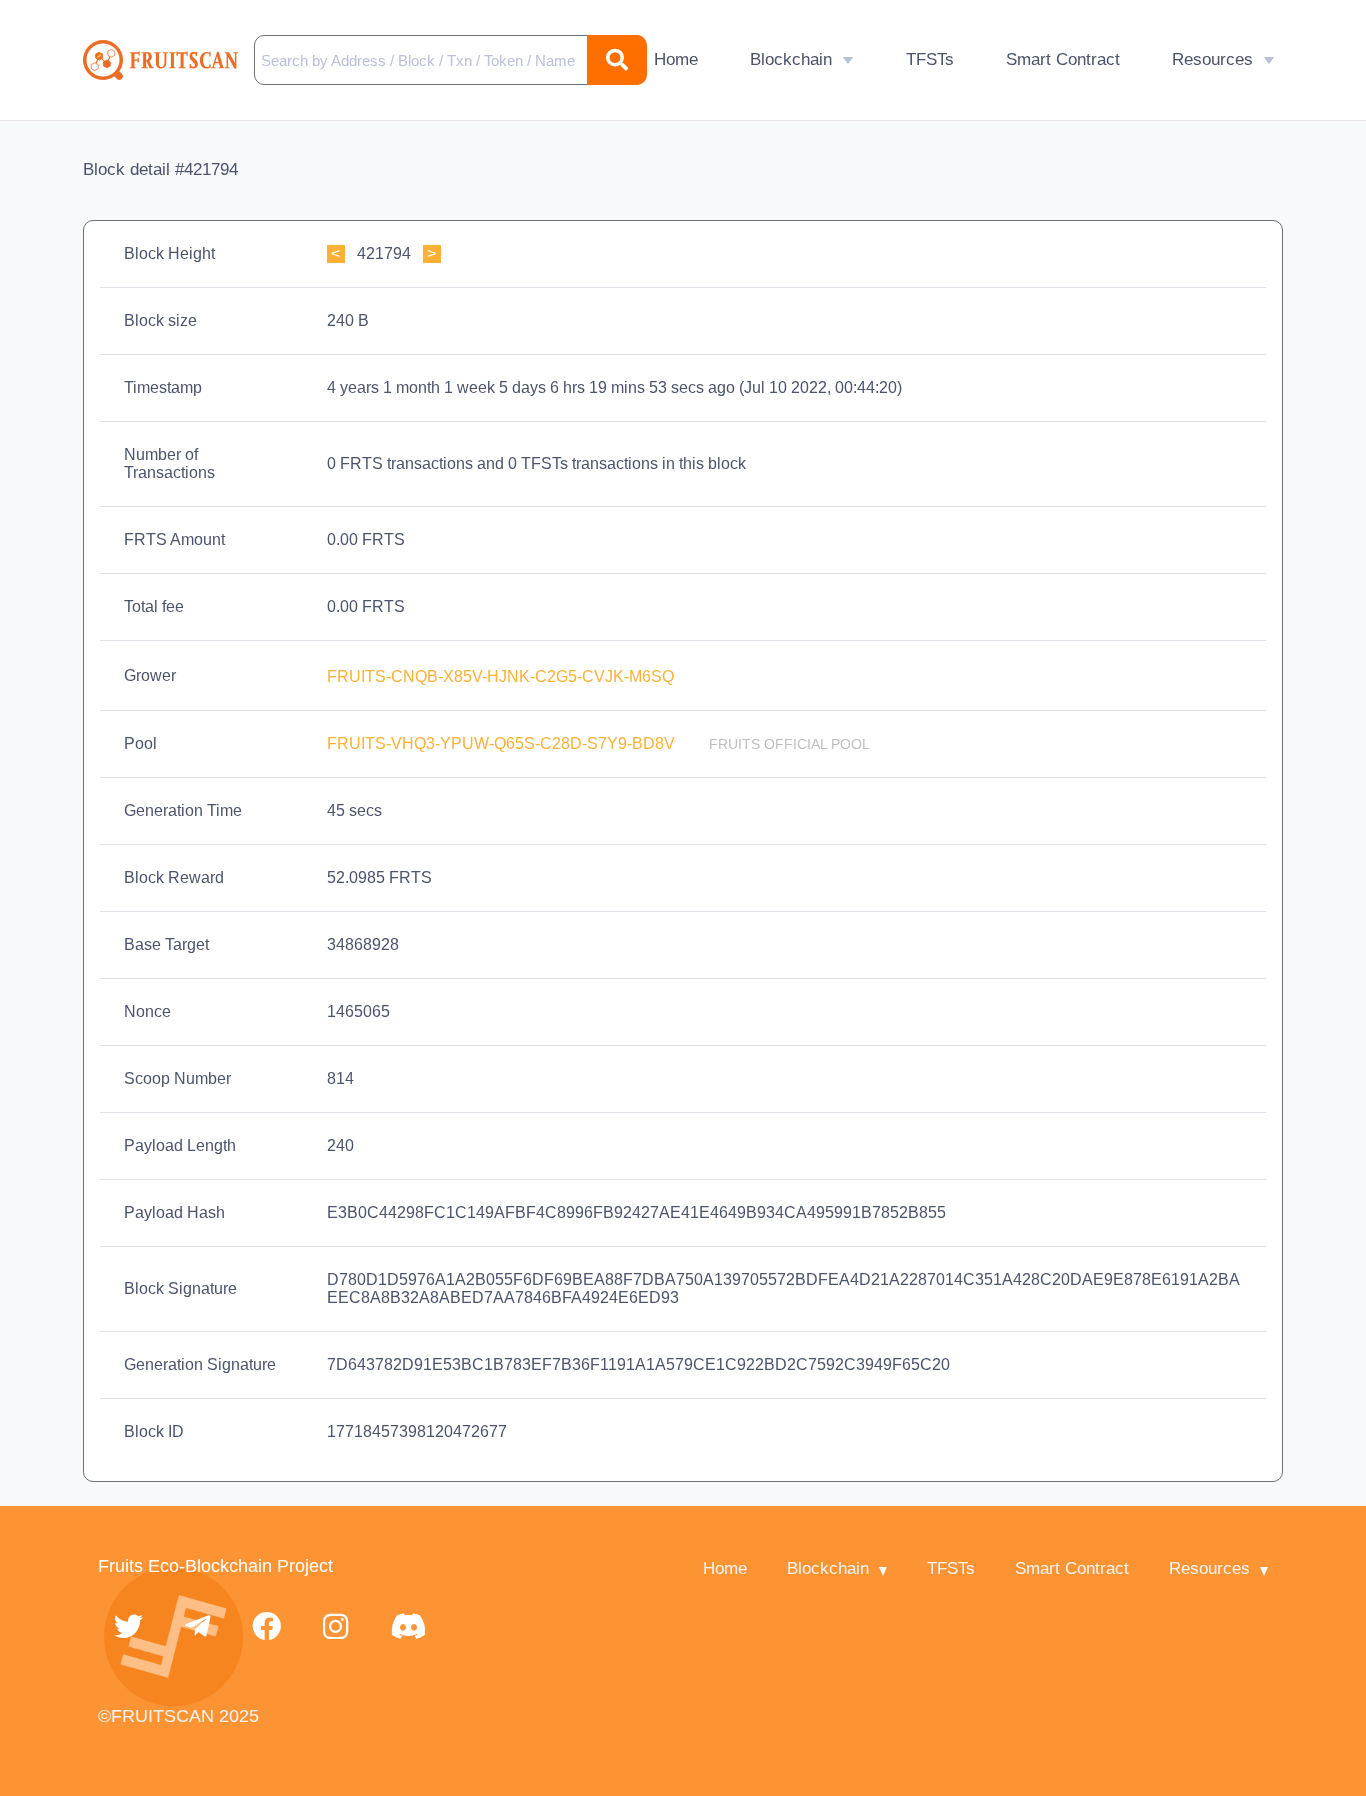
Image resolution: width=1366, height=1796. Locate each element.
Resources (1212, 59)
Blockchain (791, 59)
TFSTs (930, 59)
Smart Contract (1063, 59)
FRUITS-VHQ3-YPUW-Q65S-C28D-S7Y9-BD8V (503, 743)
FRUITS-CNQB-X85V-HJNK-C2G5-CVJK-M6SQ (502, 676)
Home (676, 59)
